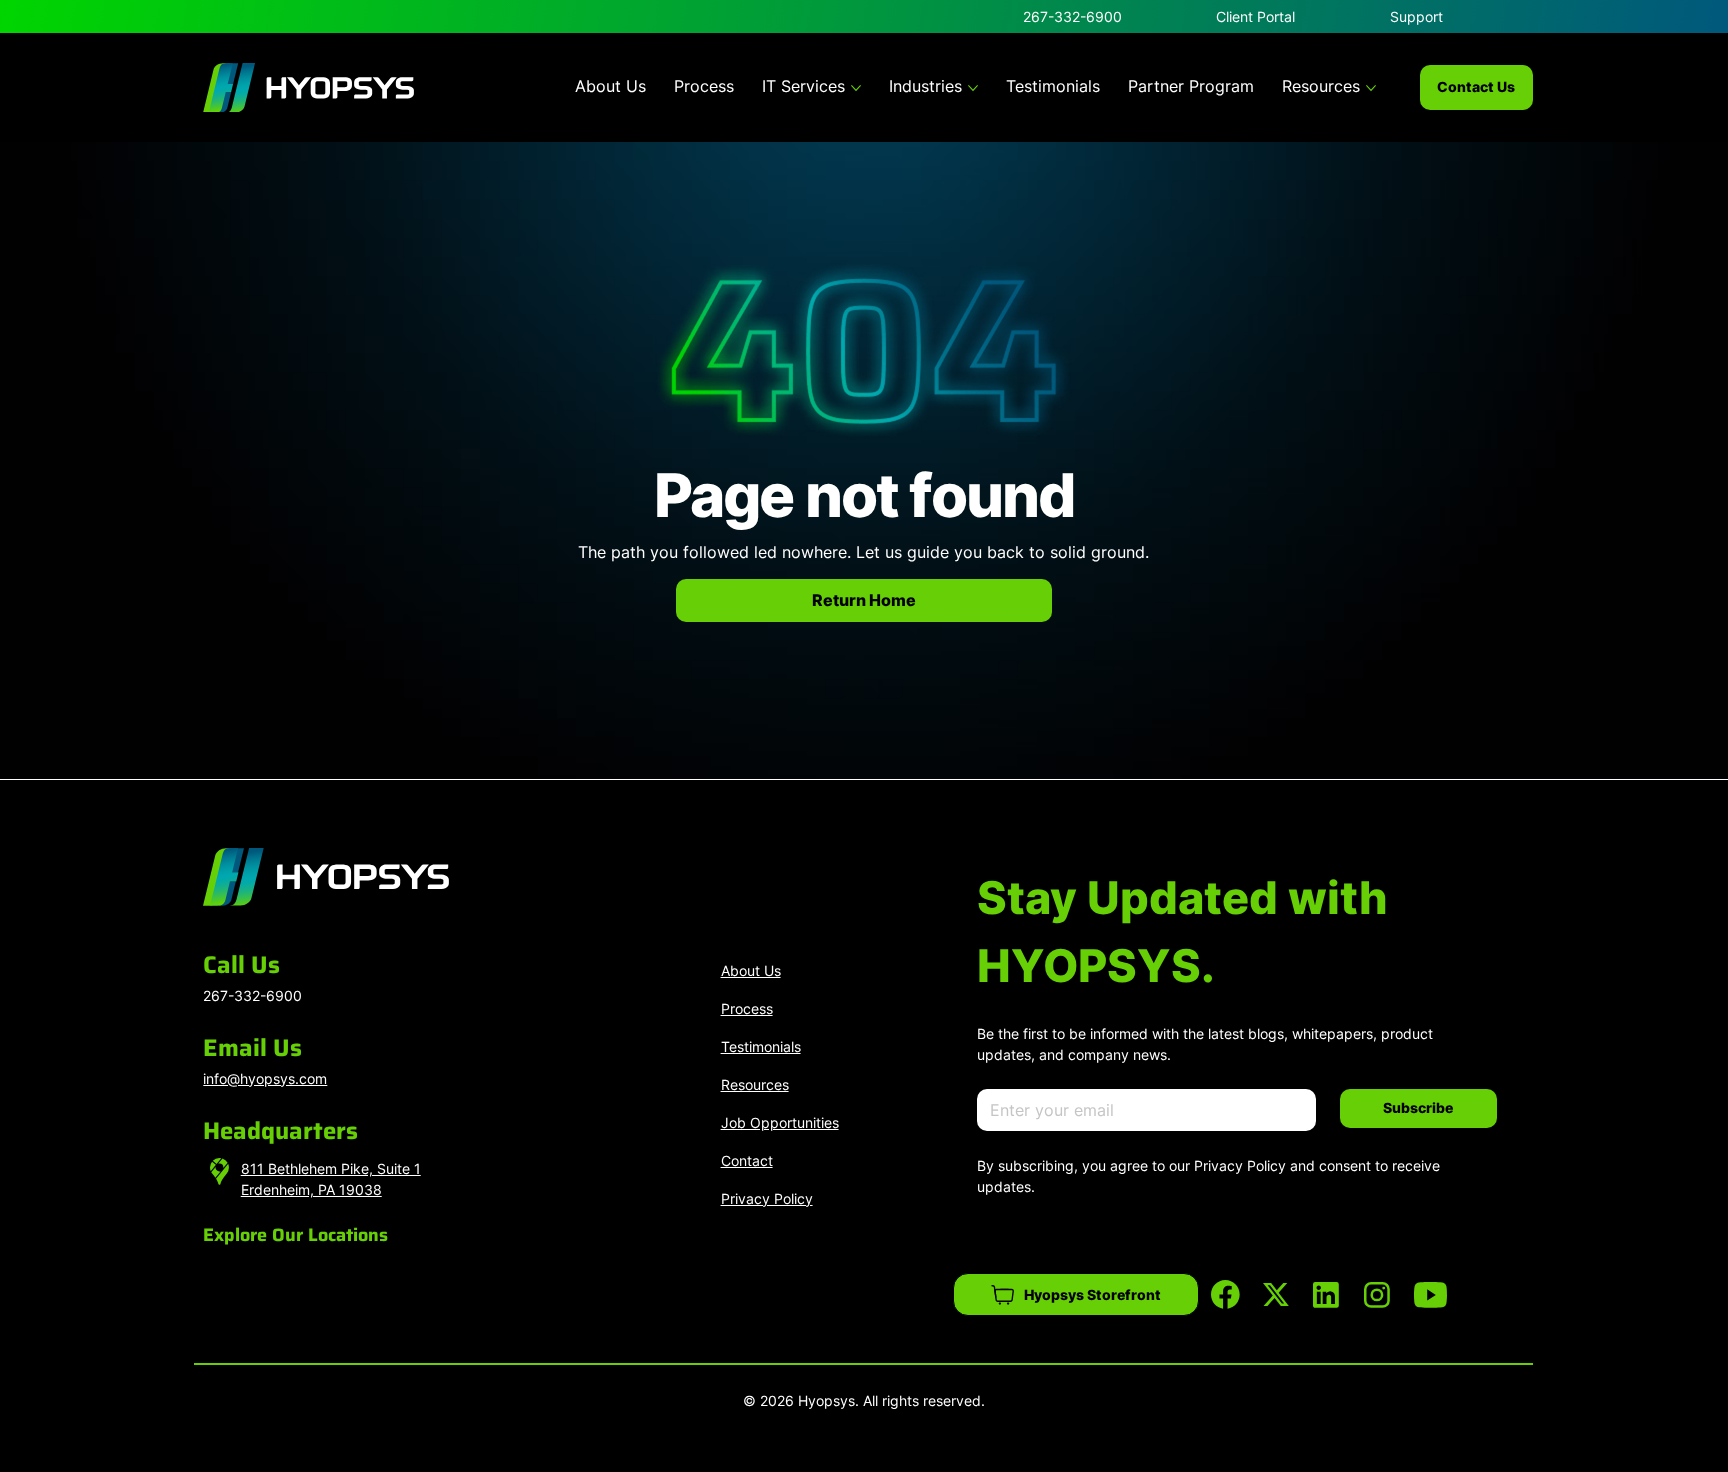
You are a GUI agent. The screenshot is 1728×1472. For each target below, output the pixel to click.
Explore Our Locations (295, 1235)
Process (747, 1008)
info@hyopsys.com (265, 1078)
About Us (751, 970)
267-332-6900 (1072, 16)
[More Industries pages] (973, 88)
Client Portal (1255, 16)
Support (1416, 16)
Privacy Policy (767, 1198)
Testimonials (761, 1046)
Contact (747, 1160)
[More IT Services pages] (856, 88)
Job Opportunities (780, 1122)
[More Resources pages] (1371, 88)
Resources (755, 1084)
